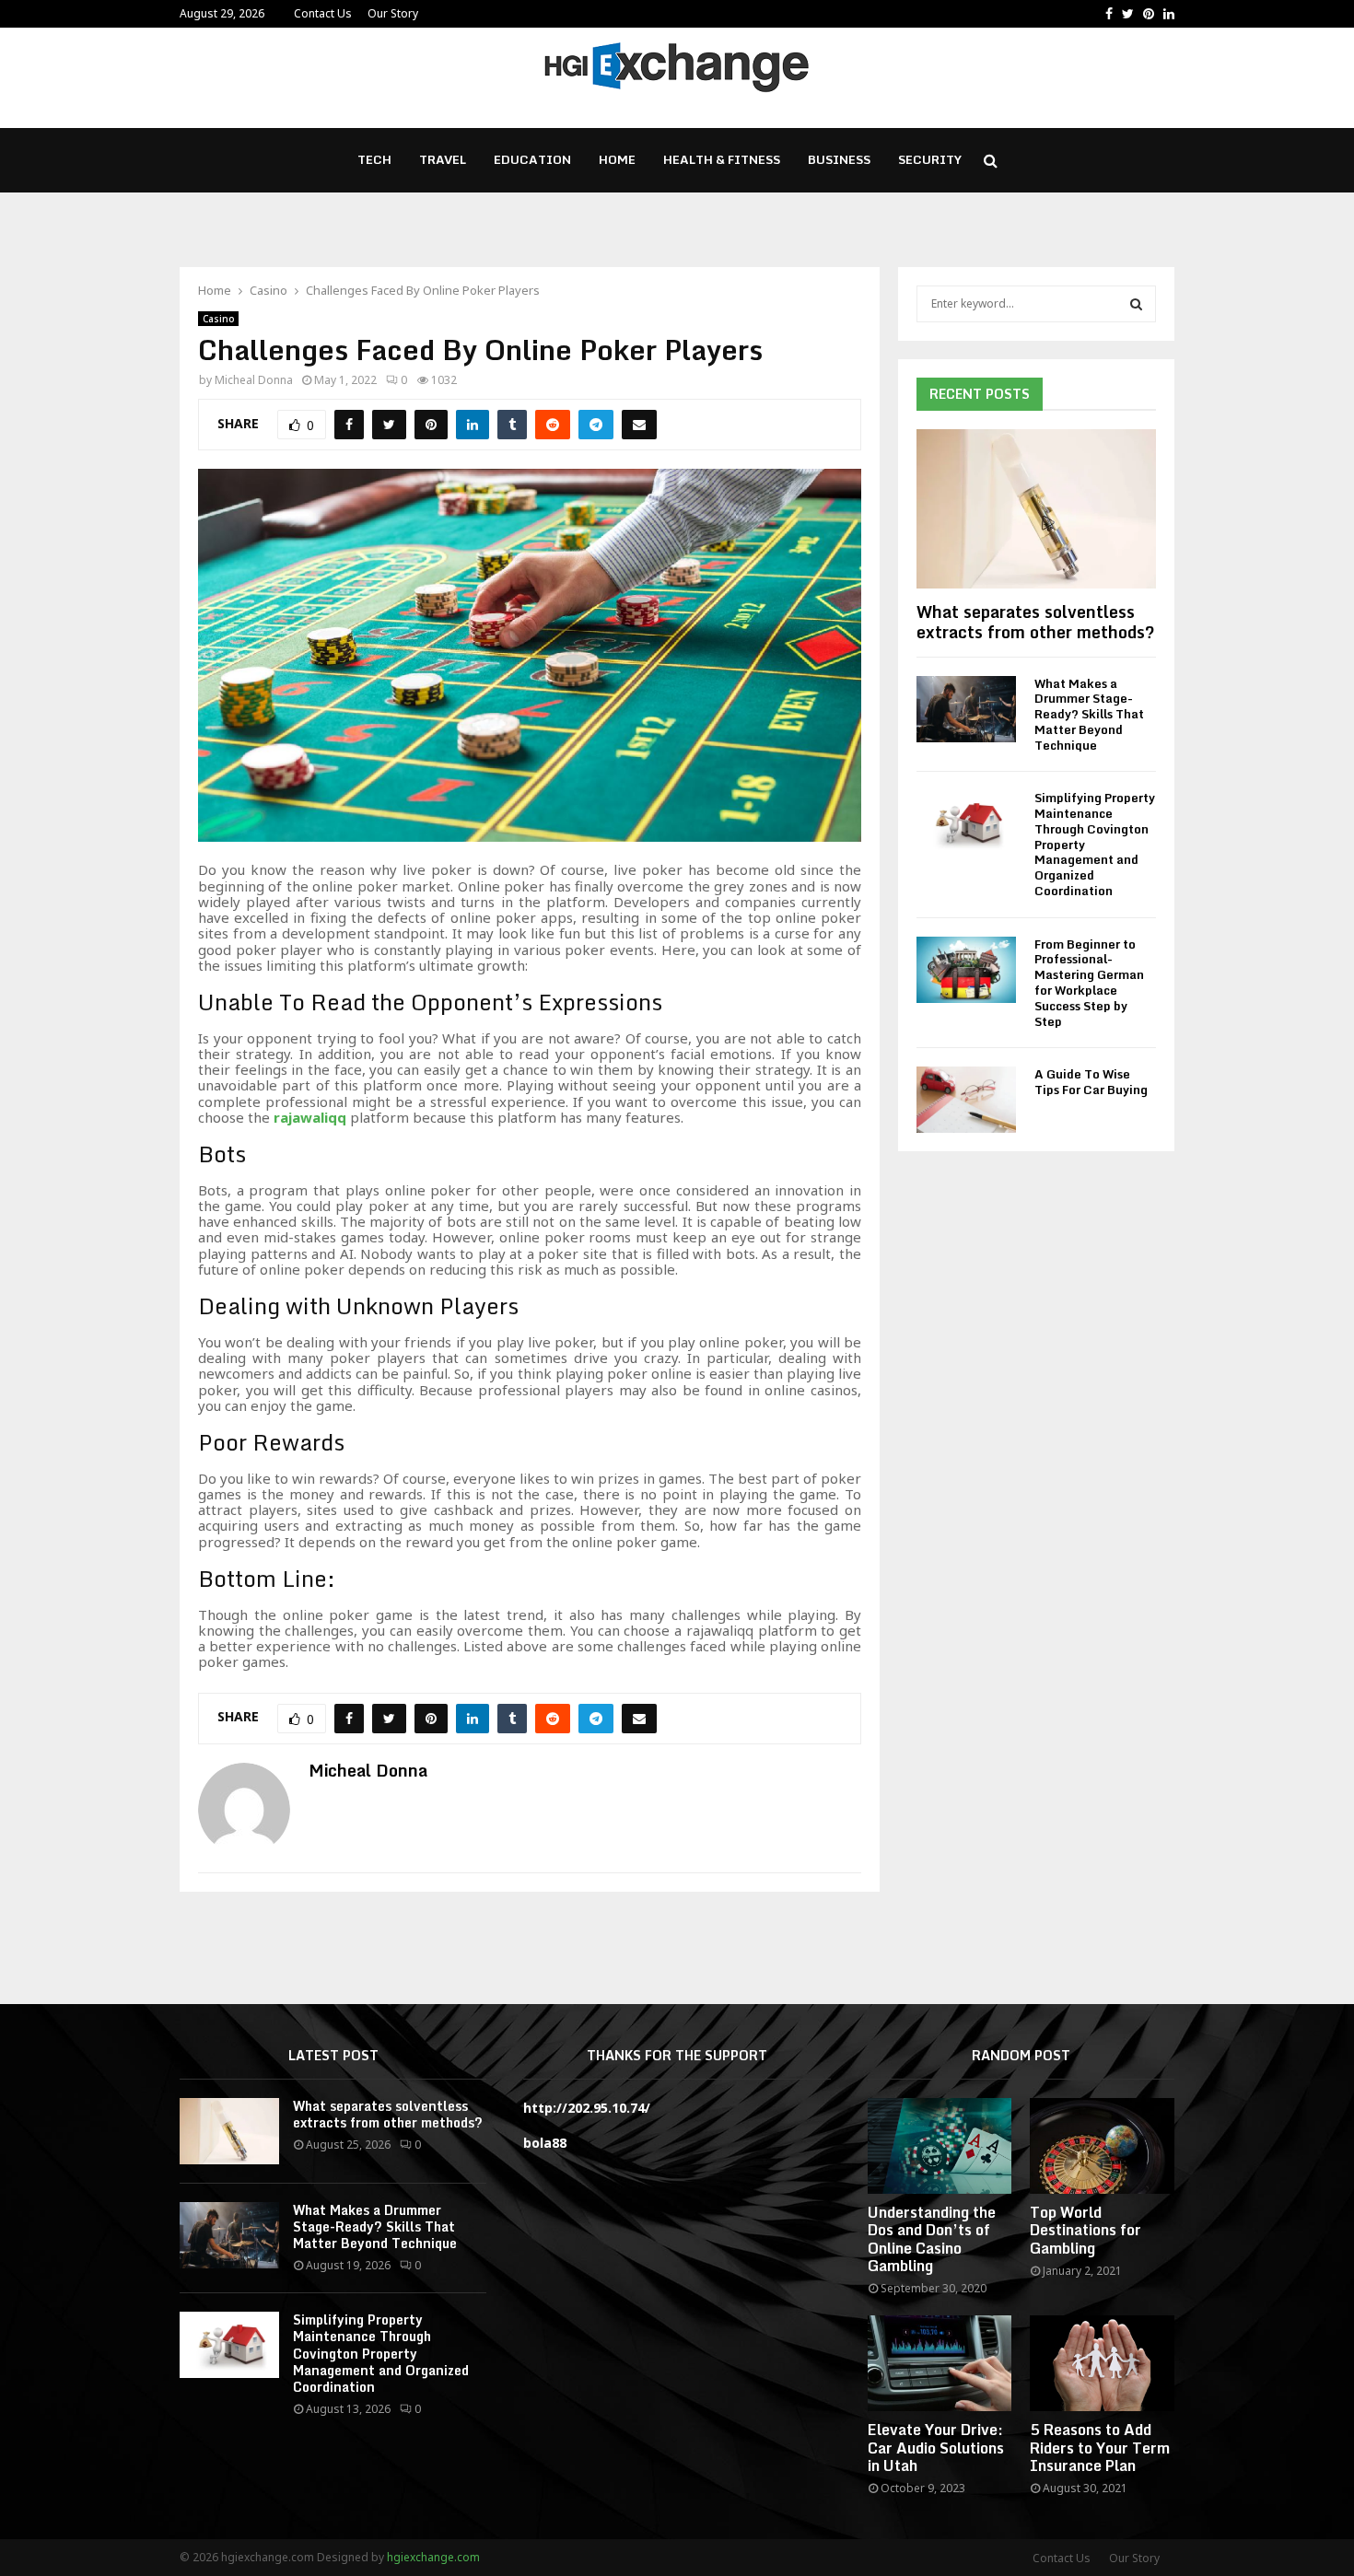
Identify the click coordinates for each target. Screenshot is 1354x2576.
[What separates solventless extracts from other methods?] (1036, 509)
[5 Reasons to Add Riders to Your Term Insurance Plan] (1102, 2363)
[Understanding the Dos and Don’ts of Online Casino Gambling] (940, 2146)
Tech (374, 159)
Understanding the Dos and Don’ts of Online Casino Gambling (932, 2239)
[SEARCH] (1136, 304)
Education (532, 159)
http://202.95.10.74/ (587, 2108)
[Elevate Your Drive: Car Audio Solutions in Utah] (940, 2363)
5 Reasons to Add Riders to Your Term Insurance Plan (1100, 2447)
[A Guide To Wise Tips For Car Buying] (966, 1100)
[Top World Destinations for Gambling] (1102, 2146)
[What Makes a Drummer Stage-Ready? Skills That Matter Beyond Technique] (966, 709)
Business (839, 159)
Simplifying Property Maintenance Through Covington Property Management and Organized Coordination (381, 2353)
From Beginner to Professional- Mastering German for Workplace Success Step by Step (1089, 983)
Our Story (393, 13)
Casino (218, 319)
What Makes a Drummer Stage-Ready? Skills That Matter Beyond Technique (1089, 714)
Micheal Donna (254, 380)
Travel (443, 159)
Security (930, 159)
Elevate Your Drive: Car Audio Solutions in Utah (936, 2447)
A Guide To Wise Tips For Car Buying (1091, 1082)
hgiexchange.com (433, 2557)
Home (617, 159)
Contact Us (323, 13)
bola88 (545, 2143)
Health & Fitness (722, 159)
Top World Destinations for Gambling (1086, 2230)
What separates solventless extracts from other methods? (1036, 622)
